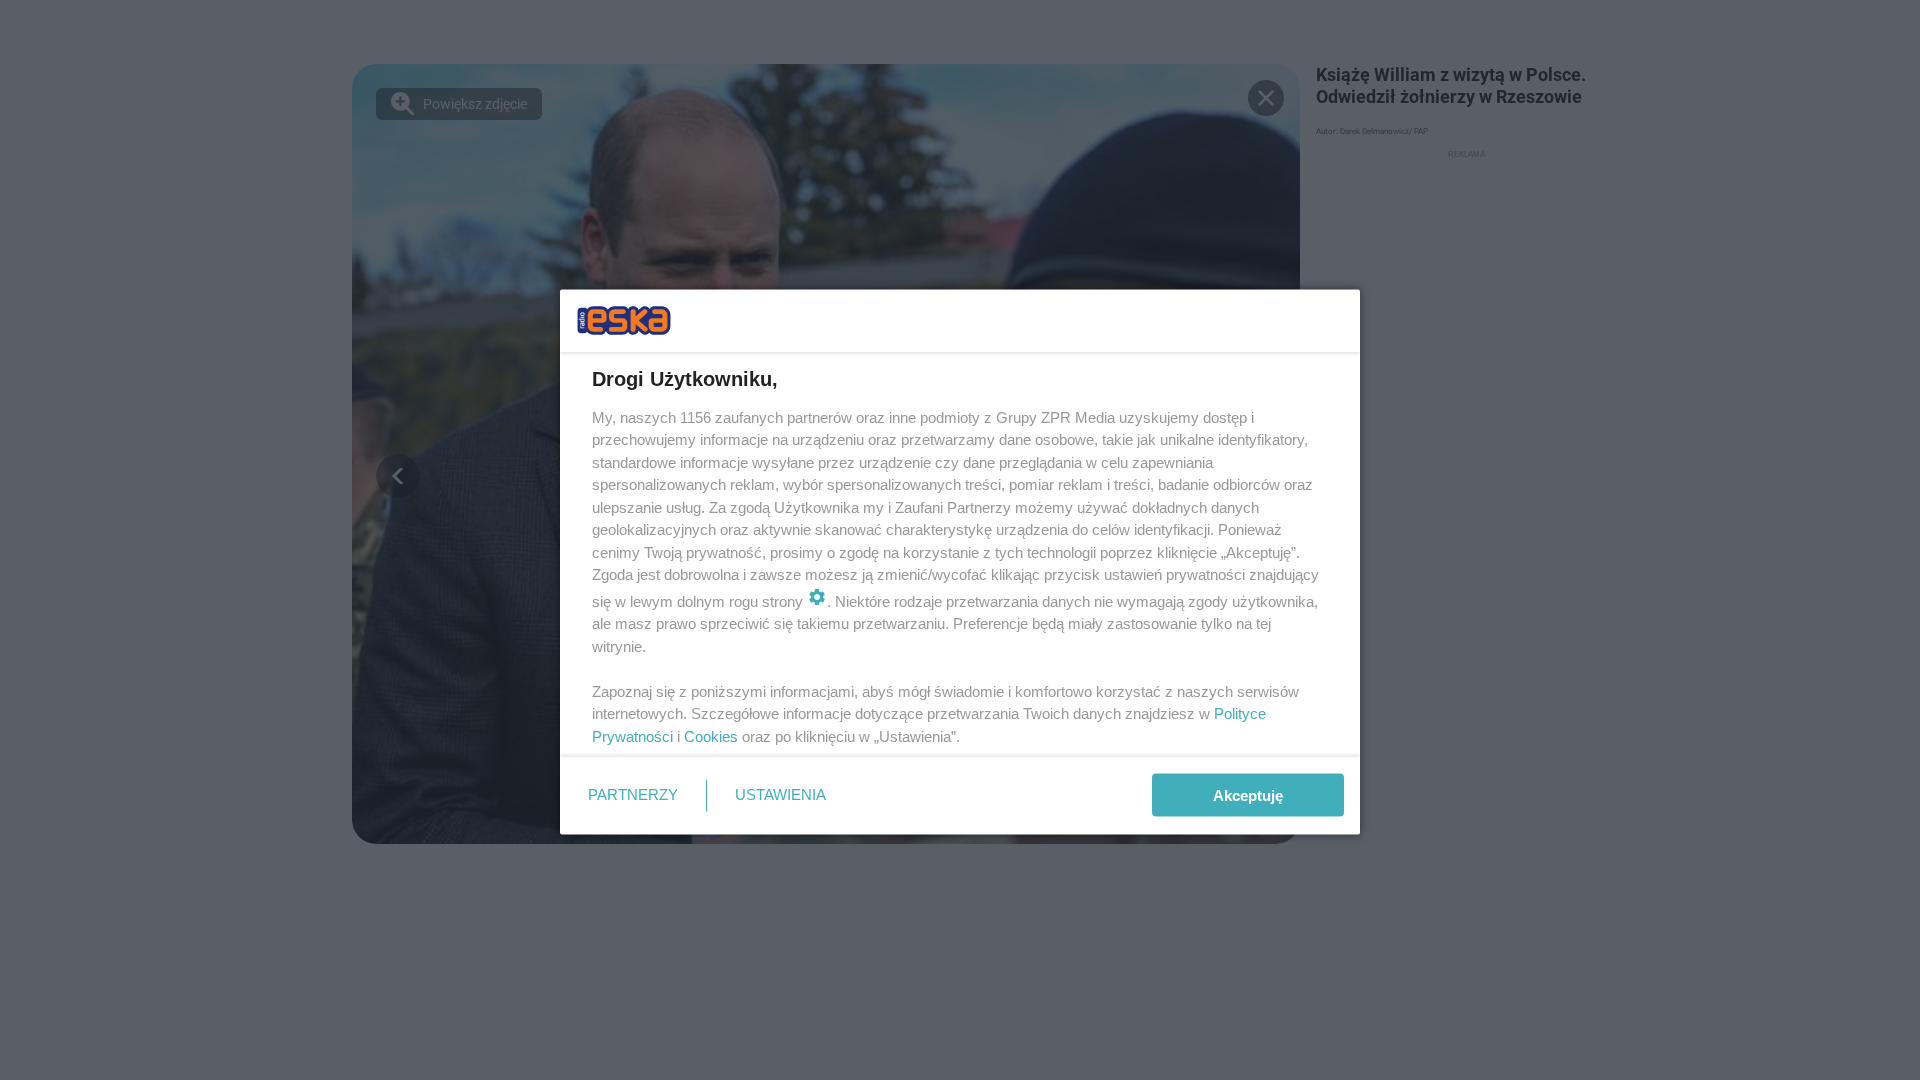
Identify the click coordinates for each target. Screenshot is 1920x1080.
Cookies (711, 735)
